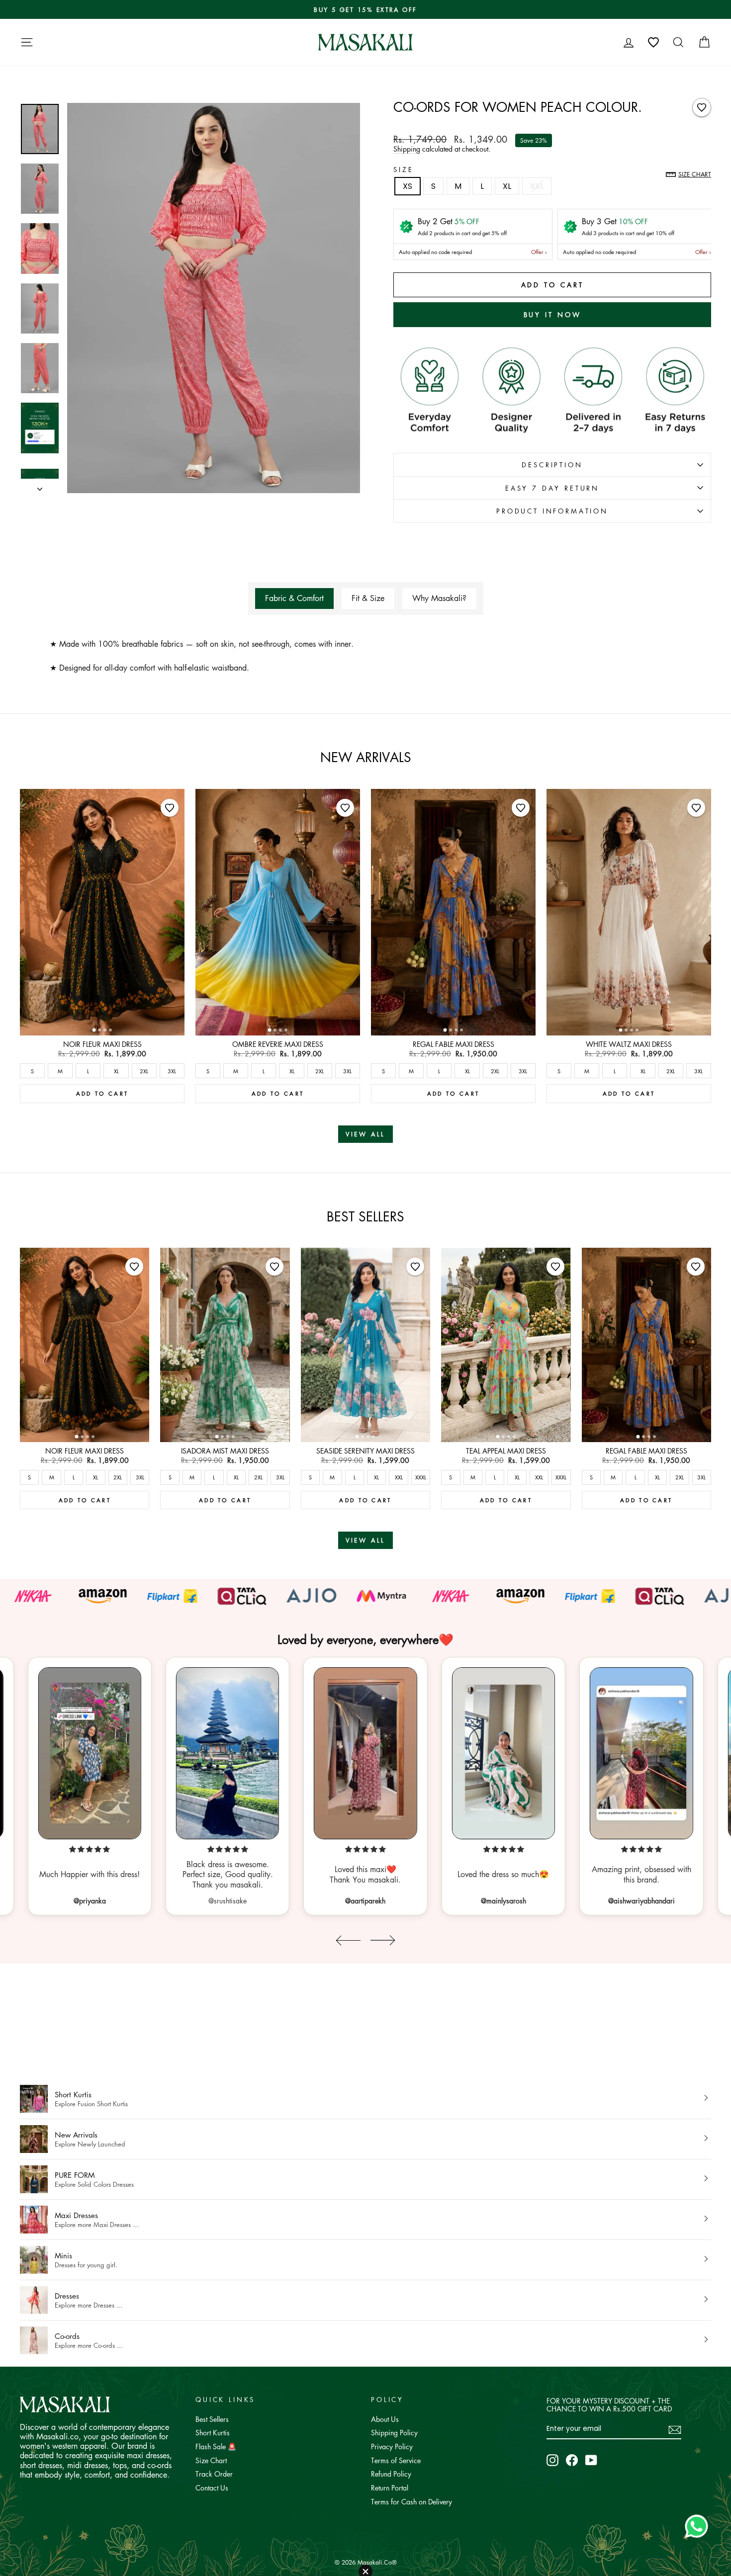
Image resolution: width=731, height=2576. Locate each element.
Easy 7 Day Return (552, 488)
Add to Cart (102, 1093)
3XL (172, 1071)
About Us (385, 2419)
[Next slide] (383, 1940)
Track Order (214, 2474)
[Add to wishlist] (702, 107)
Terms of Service (396, 2460)
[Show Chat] (699, 2526)
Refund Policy (391, 2474)
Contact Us (212, 2488)
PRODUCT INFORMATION (552, 511)
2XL (144, 1071)
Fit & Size (368, 598)
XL (507, 186)
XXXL (421, 1477)
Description (552, 465)
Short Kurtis (213, 2432)
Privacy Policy (392, 2446)
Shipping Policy (394, 2432)
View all (365, 1134)
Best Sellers (212, 2419)
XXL (537, 186)
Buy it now (552, 314)
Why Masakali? (439, 598)
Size (403, 169)
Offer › (539, 252)
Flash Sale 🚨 (216, 2446)
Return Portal (390, 2488)
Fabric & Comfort (294, 598)
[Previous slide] (348, 1940)
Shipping (407, 149)
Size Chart (211, 2460)
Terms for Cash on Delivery (411, 2501)
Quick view (102, 1025)
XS (408, 186)
